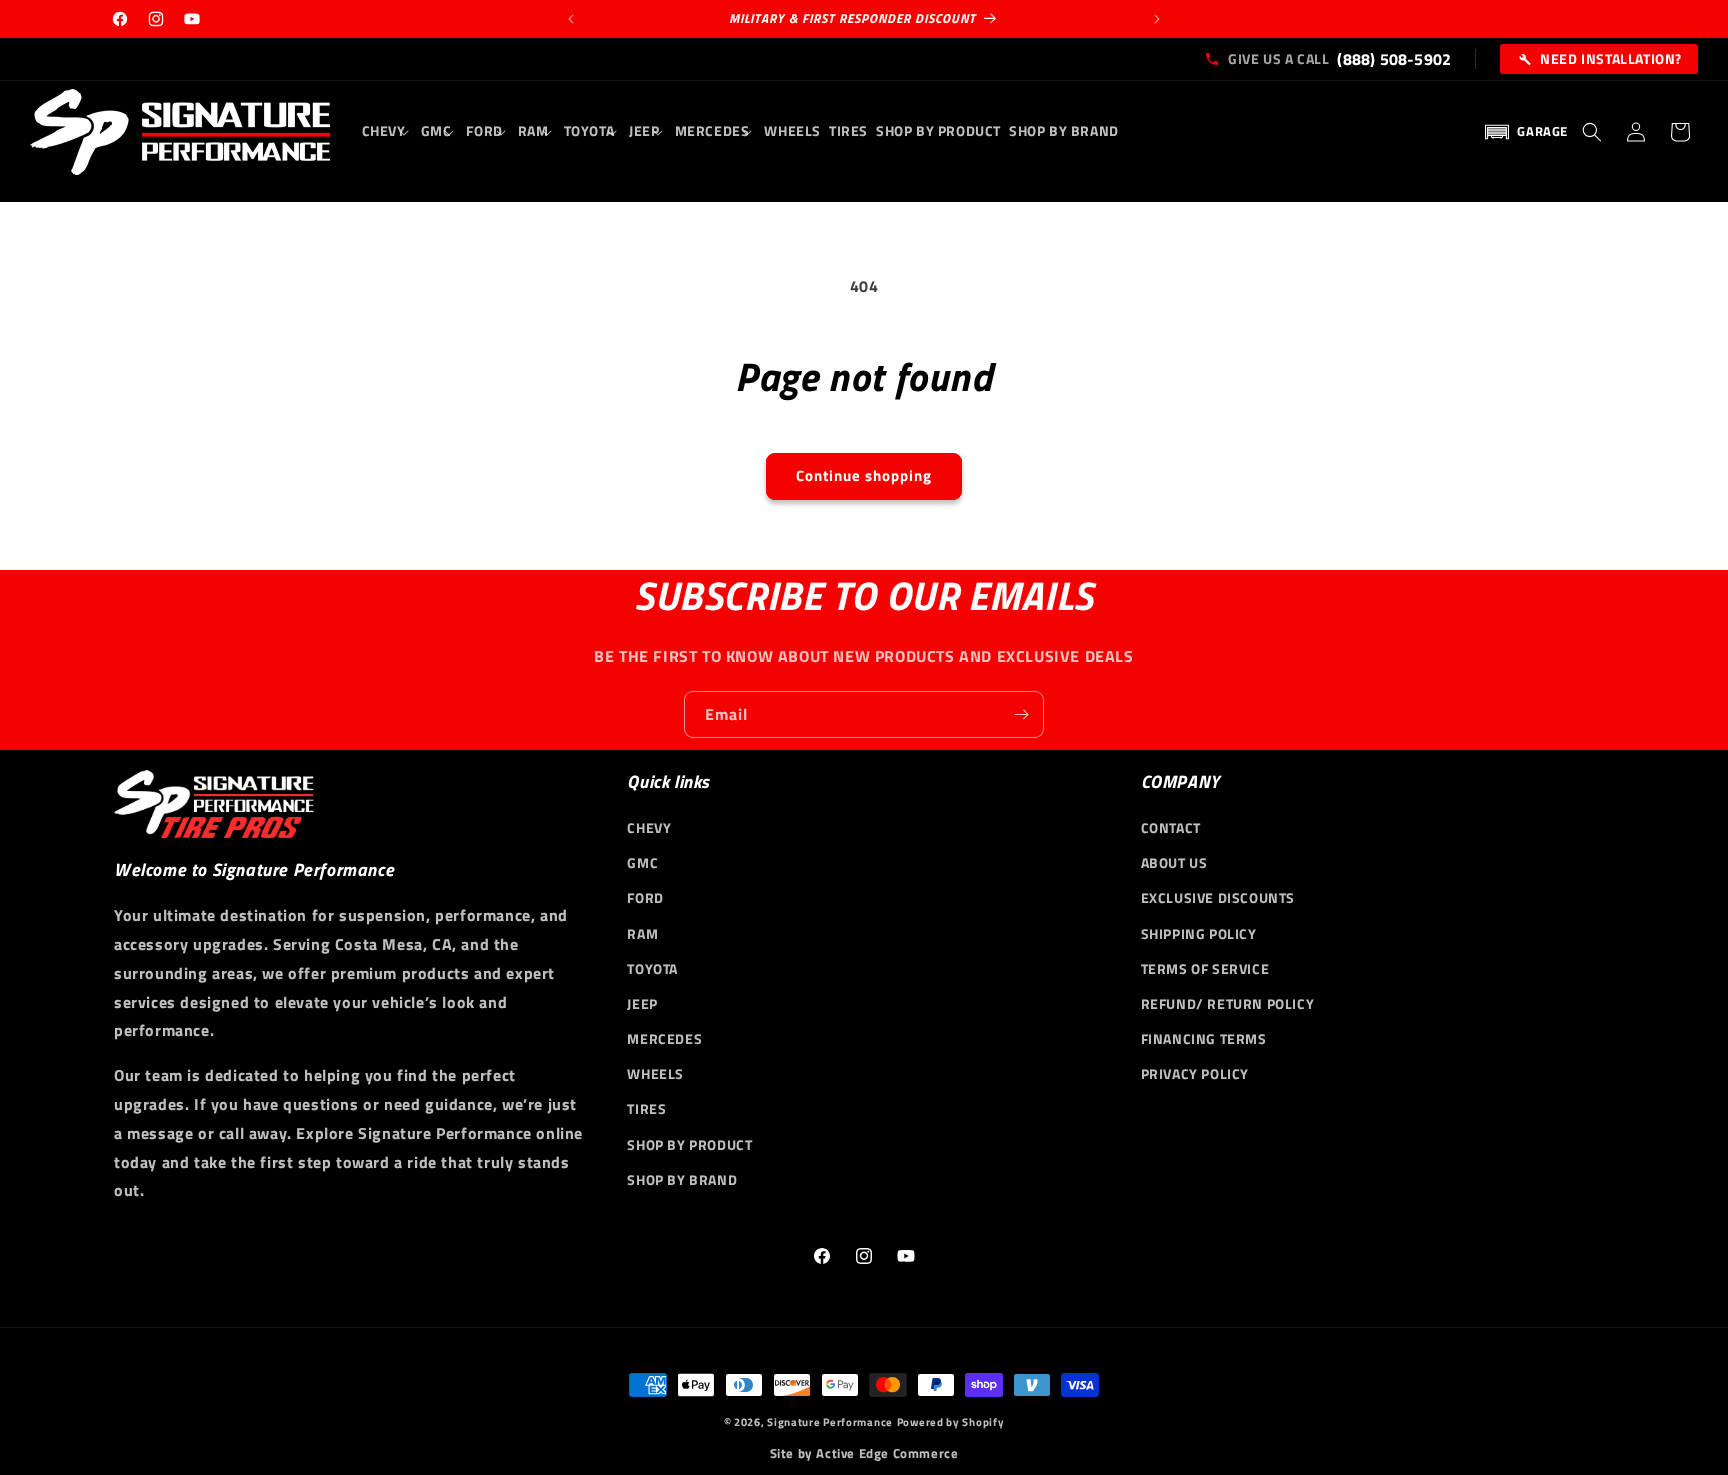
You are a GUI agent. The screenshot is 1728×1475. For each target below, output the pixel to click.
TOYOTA (652, 968)
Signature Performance (830, 1422)
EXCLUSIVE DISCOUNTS (1218, 897)
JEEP (642, 1003)
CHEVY (649, 827)
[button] (387, 131)
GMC (642, 862)
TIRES (646, 1108)
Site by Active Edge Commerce (864, 1453)
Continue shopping (864, 475)
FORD (645, 897)
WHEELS (655, 1073)
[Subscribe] (1021, 714)
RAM (642, 933)
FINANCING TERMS (1204, 1038)
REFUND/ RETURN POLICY (1228, 1003)
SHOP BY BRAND (682, 1179)
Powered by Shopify (951, 1422)
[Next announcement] (1157, 19)
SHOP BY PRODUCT (689, 1144)
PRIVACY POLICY (1195, 1073)
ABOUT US (1174, 862)
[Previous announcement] (571, 19)
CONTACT (1171, 827)
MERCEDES (664, 1038)
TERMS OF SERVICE (1205, 968)
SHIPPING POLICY (1199, 933)
